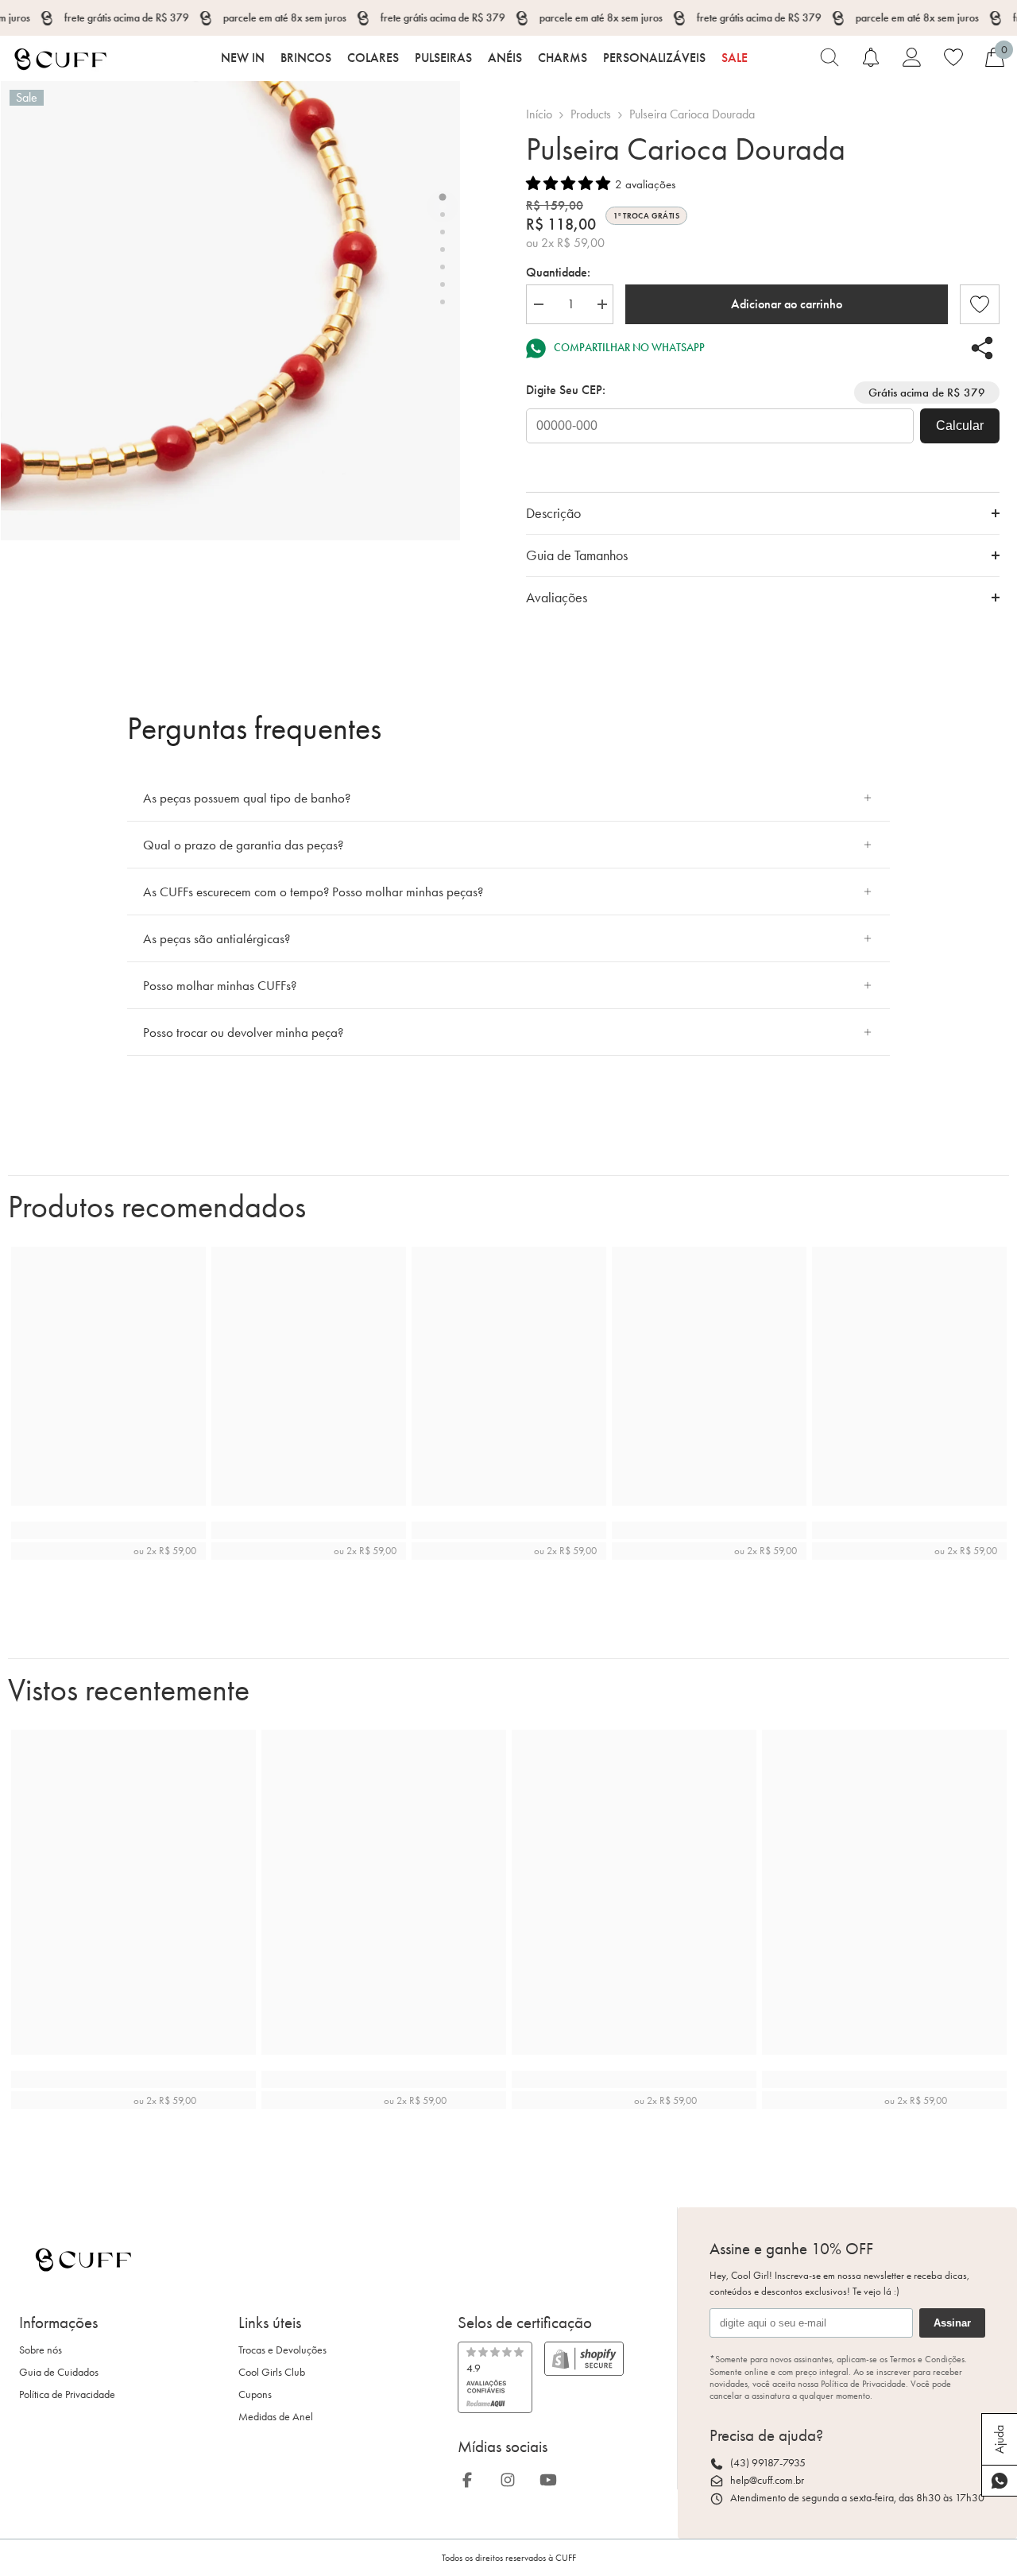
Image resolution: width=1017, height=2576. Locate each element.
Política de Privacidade (67, 2394)
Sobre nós (41, 2350)
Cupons (255, 2394)
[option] (230, 311)
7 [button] (443, 302)
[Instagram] (512, 2477)
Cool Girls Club (272, 2372)
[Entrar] (912, 57)
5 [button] (443, 267)
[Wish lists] (953, 57)
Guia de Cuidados (59, 2372)
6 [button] (443, 284)
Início (539, 114)
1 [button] (443, 197)
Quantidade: (558, 272)
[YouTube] (553, 2477)
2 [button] (443, 215)
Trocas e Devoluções (282, 2350)
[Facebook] (472, 2477)
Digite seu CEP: (566, 390)
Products (591, 114)
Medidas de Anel (276, 2417)
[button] (568, 184)
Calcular (960, 425)
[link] (980, 304)
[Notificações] (871, 57)
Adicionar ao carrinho (787, 304)
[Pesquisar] (829, 57)
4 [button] (443, 249)
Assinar (952, 2323)
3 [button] (443, 232)
